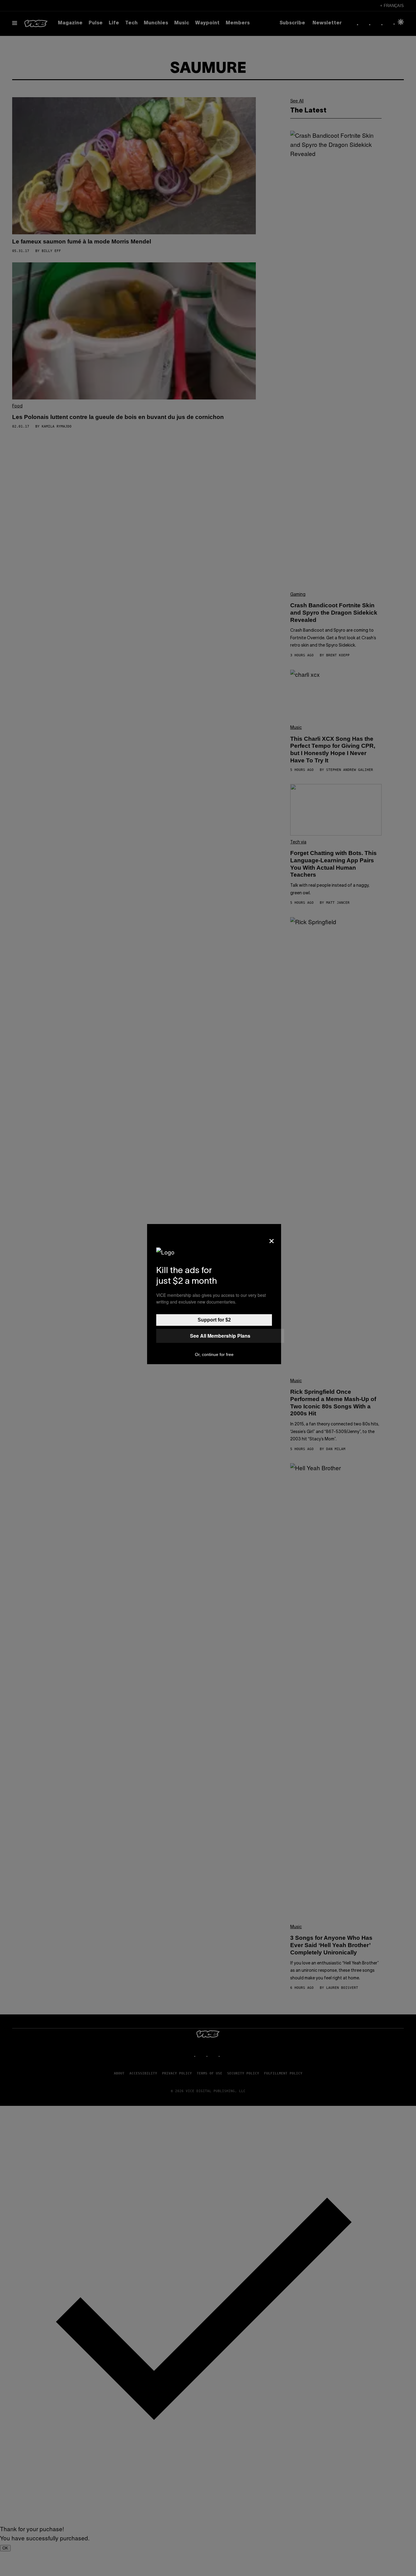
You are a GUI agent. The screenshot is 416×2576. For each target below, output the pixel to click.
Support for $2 (214, 1320)
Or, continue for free (214, 1354)
